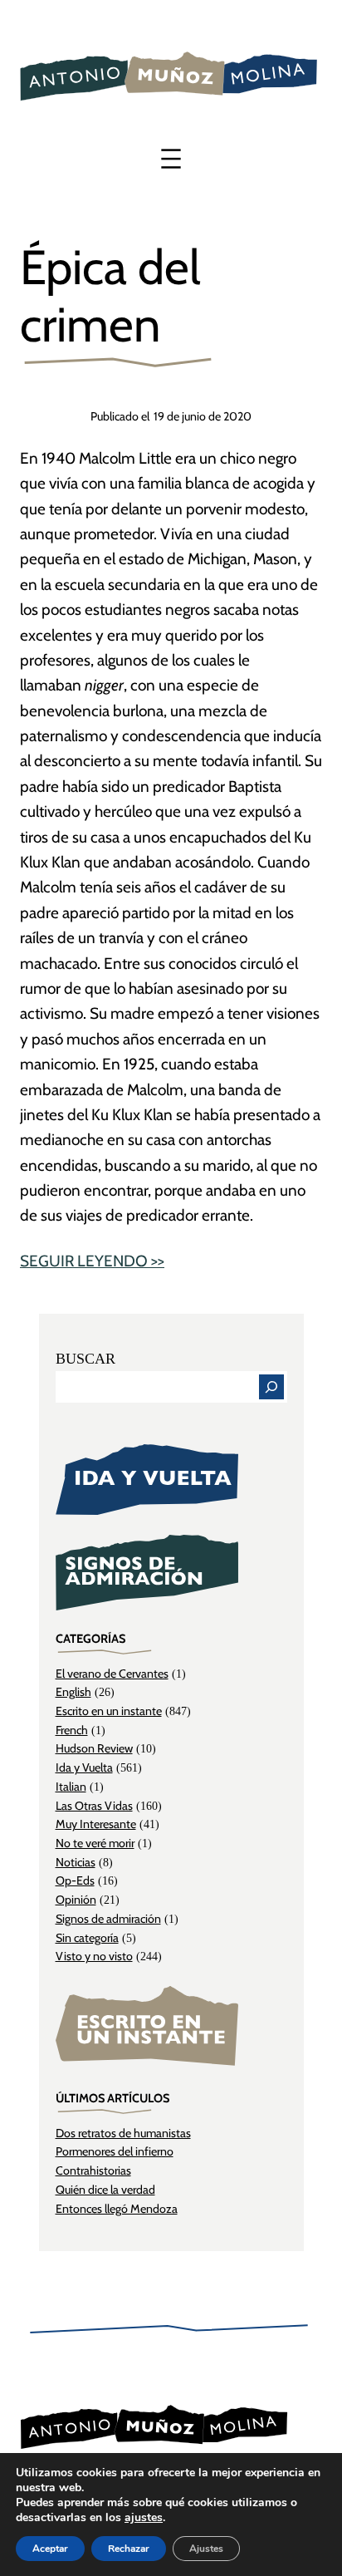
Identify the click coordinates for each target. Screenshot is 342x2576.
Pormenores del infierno (115, 2151)
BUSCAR (85, 1359)
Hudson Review (94, 1748)
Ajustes (206, 2549)
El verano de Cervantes (112, 1674)
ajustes (144, 2518)
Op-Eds (75, 1880)
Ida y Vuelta (84, 1767)
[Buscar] (271, 1387)
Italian (71, 1787)
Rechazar (129, 2549)
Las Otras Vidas (94, 1806)
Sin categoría (87, 1938)
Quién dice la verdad (105, 2190)
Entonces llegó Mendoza (117, 2209)
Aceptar (50, 2549)
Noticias (76, 1862)
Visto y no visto (94, 1956)
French (72, 1730)
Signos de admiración (108, 1919)
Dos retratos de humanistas (123, 2133)
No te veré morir (95, 1843)
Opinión (76, 1900)
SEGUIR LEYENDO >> (92, 1261)
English (73, 1692)
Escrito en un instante (109, 1711)
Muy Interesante (96, 1824)
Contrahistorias (93, 2170)
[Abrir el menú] (171, 159)
